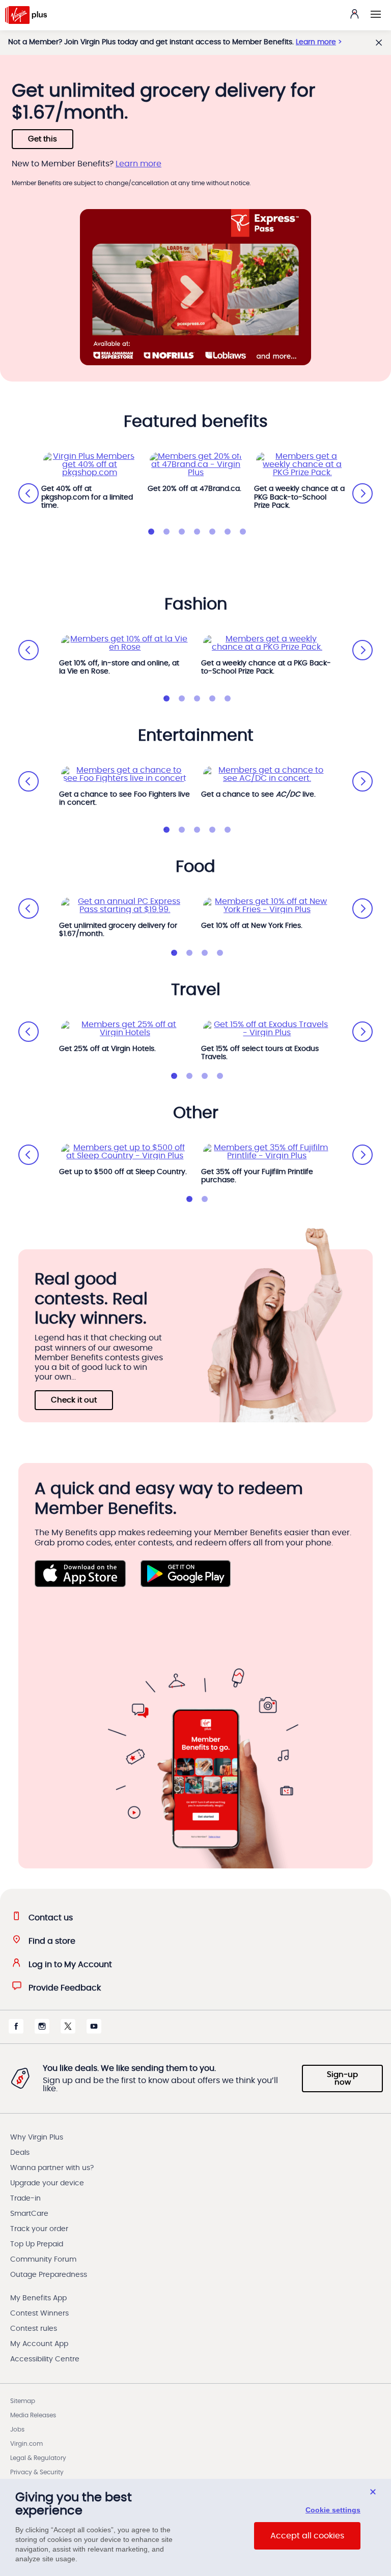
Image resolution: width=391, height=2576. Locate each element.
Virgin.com (26, 2444)
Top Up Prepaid (37, 2244)
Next (362, 493)
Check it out (74, 1400)
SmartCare (29, 2214)
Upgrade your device (47, 2183)
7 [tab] (243, 532)
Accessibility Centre (45, 2359)
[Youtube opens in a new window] (94, 2031)
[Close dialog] (373, 2492)
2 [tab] (166, 532)
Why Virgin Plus (37, 2138)
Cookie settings (333, 2510)
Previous (29, 493)
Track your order (39, 2229)
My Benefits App (38, 2298)
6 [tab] (228, 532)
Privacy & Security (37, 2472)
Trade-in (25, 2199)
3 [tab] (182, 532)
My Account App (39, 2344)
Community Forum (43, 2260)
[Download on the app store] (80, 1574)
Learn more (316, 42)
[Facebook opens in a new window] (16, 2031)
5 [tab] (212, 532)
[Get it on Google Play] (186, 1574)
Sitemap (23, 2401)
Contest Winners (39, 2314)
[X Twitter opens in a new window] (68, 2031)
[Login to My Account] (354, 14)
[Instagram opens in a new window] (42, 2031)
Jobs (17, 2429)
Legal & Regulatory (38, 2458)
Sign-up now (342, 2079)
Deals (20, 2153)
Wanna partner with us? (52, 2168)
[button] (376, 14)
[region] (195, 2527)
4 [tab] (197, 532)
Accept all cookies (307, 2536)
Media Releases (33, 2415)
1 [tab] (151, 532)
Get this (43, 139)
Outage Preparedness (49, 2275)
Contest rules (34, 2329)
